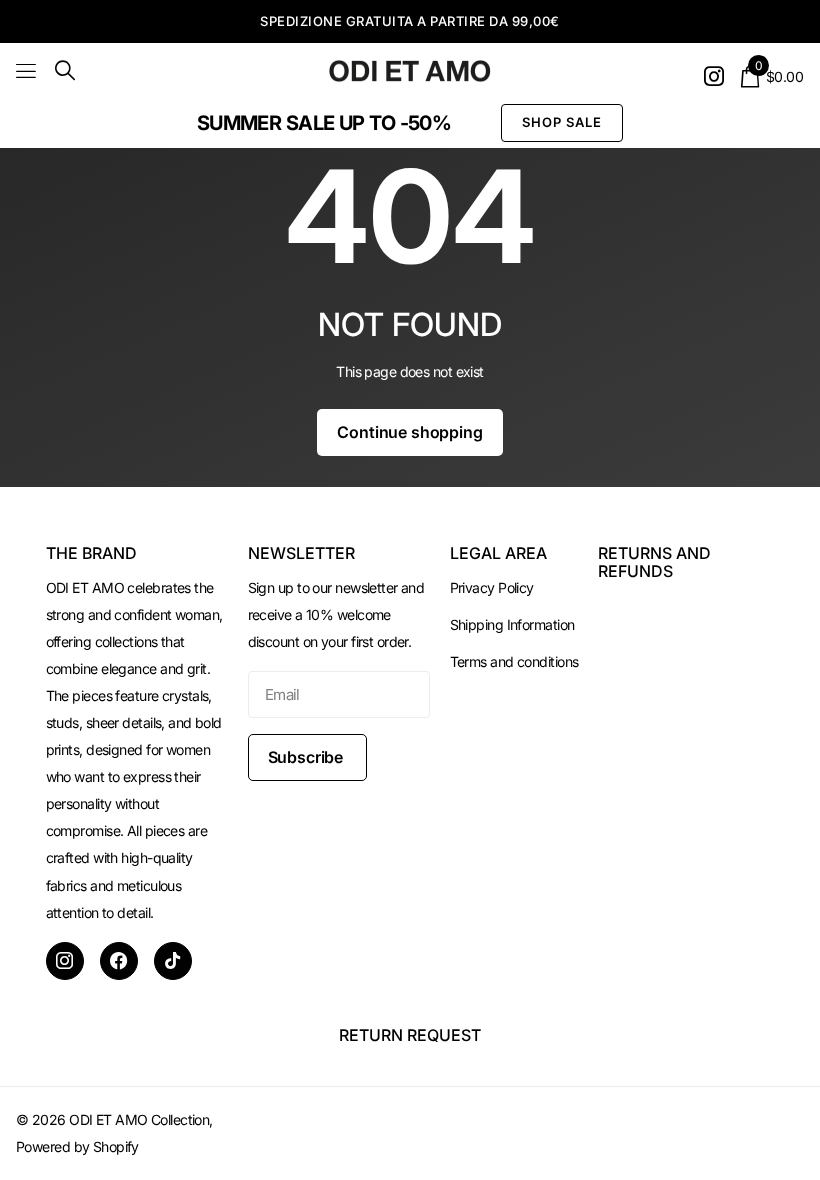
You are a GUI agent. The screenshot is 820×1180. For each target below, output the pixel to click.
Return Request (410, 1035)
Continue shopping (409, 432)
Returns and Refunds (654, 562)
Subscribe (307, 757)
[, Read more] (714, 76)
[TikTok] (173, 961)
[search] (65, 70)
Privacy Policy (492, 587)
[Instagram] (65, 961)
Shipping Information (512, 624)
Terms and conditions (514, 661)
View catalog (27, 70)
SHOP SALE (562, 122)
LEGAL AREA (498, 553)
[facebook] (119, 961)
